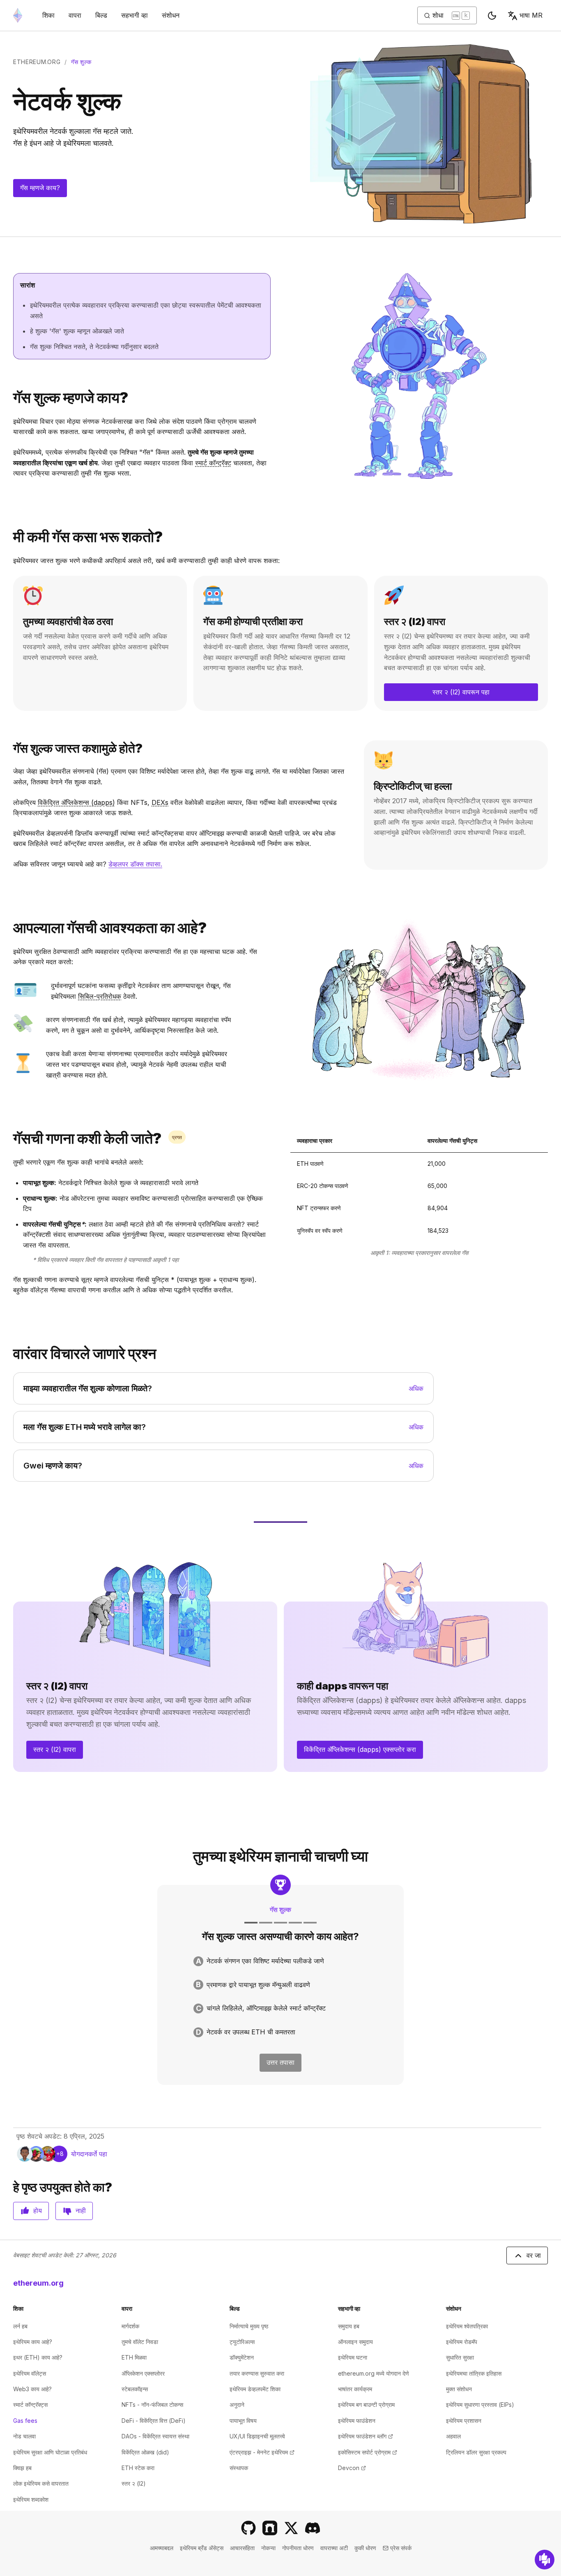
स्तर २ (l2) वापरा (55, 1749)
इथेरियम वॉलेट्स (30, 2373)
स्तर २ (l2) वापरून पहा (461, 692)
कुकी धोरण (365, 2548)
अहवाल (453, 2436)
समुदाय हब (349, 2326)
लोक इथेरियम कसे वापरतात (41, 2483)
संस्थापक (239, 2468)
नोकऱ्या (268, 2548)
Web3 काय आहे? (32, 2389)
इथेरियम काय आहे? (33, 2342)
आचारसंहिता (242, 2548)
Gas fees (25, 2421)
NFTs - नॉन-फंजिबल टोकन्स (152, 2405)
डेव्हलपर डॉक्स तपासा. (135, 864)
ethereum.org (37, 62)
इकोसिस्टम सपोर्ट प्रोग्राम (368, 2452)
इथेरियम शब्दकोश (31, 2499)
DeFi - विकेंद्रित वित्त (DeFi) (154, 2421)
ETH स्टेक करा (138, 2468)
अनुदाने (237, 2405)
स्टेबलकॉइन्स (135, 2389)
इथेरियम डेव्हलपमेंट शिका (255, 2389)
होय (38, 2211)
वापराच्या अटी (334, 2548)
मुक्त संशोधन (459, 2389)
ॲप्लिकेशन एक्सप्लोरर (143, 2373)
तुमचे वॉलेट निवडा (140, 2342)
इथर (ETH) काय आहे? (38, 2357)
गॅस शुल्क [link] (81, 62)
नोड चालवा (24, 2436)
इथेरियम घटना (353, 2357)
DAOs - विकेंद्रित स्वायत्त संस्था (155, 2436)
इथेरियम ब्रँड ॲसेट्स (202, 2548)
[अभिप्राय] (545, 2560)
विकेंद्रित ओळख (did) (145, 2452)
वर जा (534, 2255)
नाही (81, 2211)
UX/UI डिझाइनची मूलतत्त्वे (257, 2436)
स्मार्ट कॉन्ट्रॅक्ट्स (30, 2405)
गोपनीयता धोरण (298, 2548)
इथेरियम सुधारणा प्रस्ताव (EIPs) (480, 2405)
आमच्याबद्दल (162, 2548)
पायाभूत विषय (243, 2421)
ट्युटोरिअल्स (242, 2342)
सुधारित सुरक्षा (460, 2357)
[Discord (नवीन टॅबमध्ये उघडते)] (313, 2528)
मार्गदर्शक (130, 2326)
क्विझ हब (22, 2468)
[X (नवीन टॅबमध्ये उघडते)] (291, 2528)
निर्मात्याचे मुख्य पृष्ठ (249, 2326)
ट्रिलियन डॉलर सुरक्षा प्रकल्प (476, 2452)
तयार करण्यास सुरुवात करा (257, 2373)
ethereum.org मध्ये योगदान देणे (374, 2373)
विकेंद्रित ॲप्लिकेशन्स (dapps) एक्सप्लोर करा (360, 1749)
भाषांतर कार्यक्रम (355, 2389)
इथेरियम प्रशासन (464, 2421)
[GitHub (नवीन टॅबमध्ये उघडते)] (248, 2528)
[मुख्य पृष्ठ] (18, 15)
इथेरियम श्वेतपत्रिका (467, 2326)
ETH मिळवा (134, 2357)
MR (531, 15)
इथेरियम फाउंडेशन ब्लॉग (366, 2436)
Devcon (352, 2468)
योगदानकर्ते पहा (89, 2154)
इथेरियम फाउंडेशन (357, 2421)
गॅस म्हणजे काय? (40, 188)
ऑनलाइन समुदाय (355, 2342)
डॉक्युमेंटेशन (242, 2357)
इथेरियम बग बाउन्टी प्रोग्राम (366, 2405)
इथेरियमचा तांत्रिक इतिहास (474, 2373)
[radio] (280, 1961)
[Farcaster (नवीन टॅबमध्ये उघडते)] (270, 2528)
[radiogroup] (280, 1997)
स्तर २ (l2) (134, 2483)
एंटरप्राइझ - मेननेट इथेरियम (262, 2452)
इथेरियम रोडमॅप (462, 2342)
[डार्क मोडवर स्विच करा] (492, 16)
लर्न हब (20, 2326)
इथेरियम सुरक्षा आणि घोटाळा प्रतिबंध (50, 2452)
